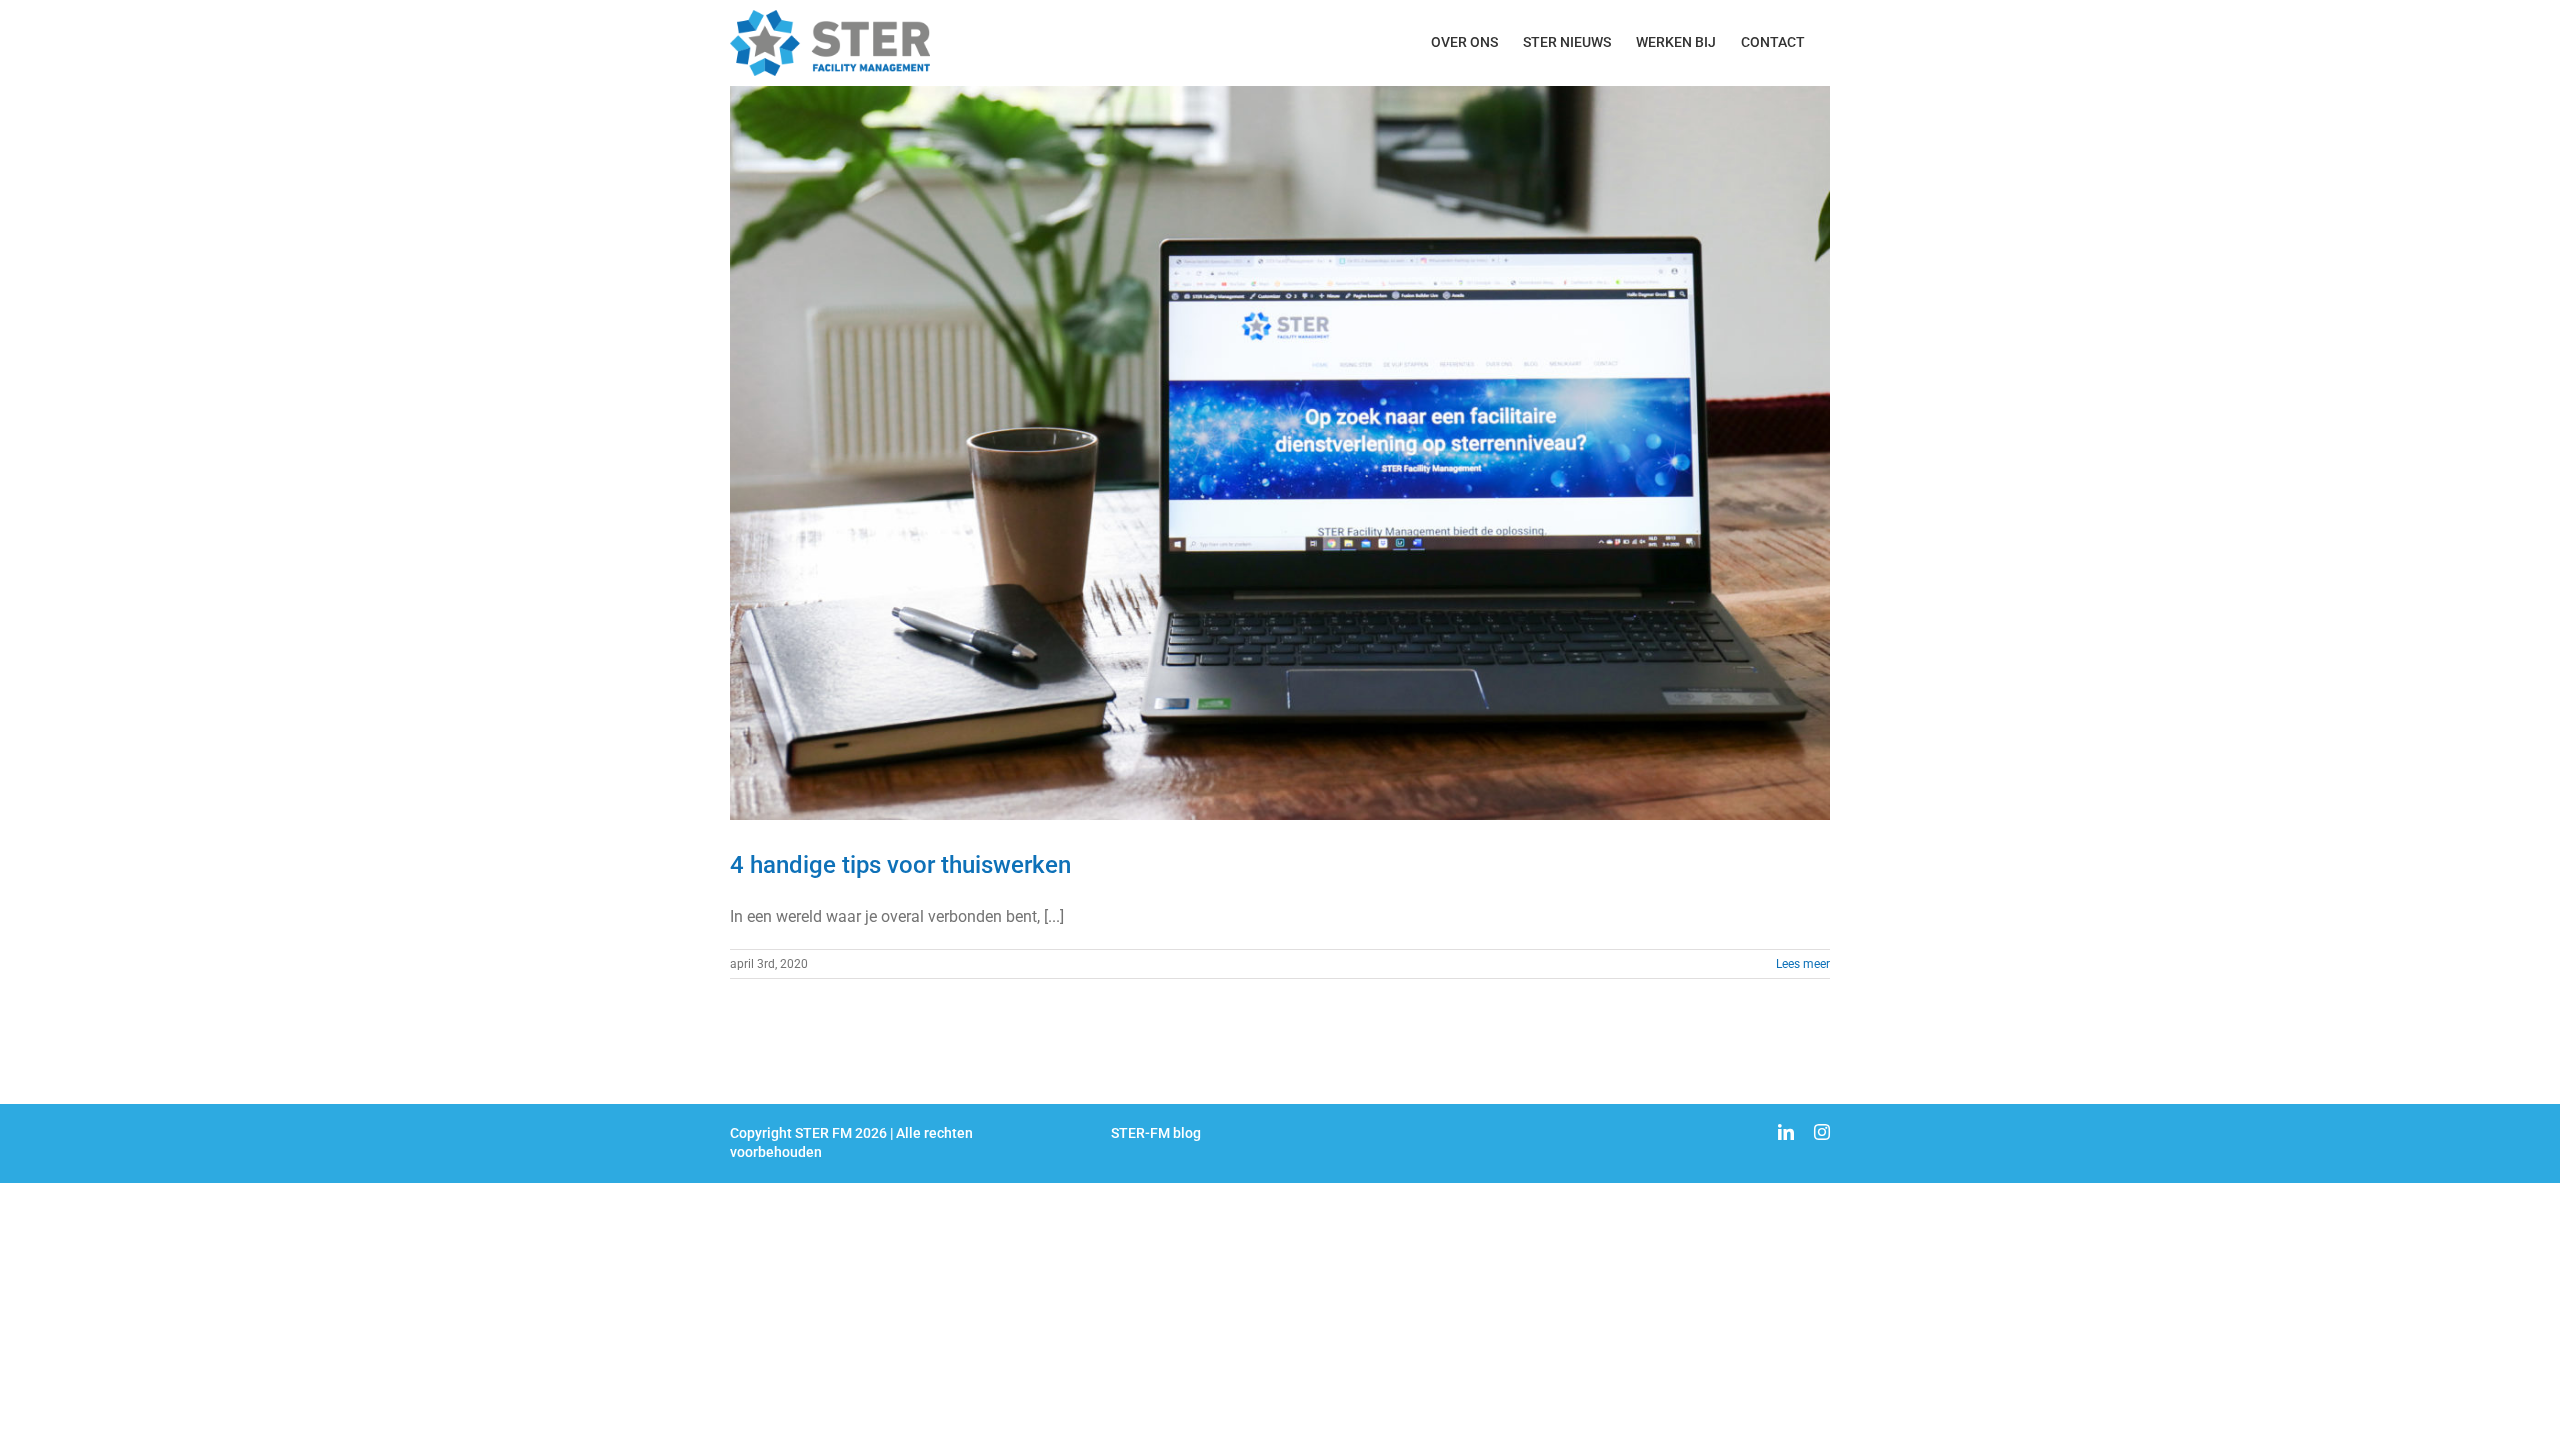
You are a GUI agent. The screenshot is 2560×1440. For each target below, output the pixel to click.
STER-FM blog (1156, 1133)
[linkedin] (1786, 1132)
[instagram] (1822, 1132)
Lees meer (1803, 964)
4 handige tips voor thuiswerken (900, 865)
